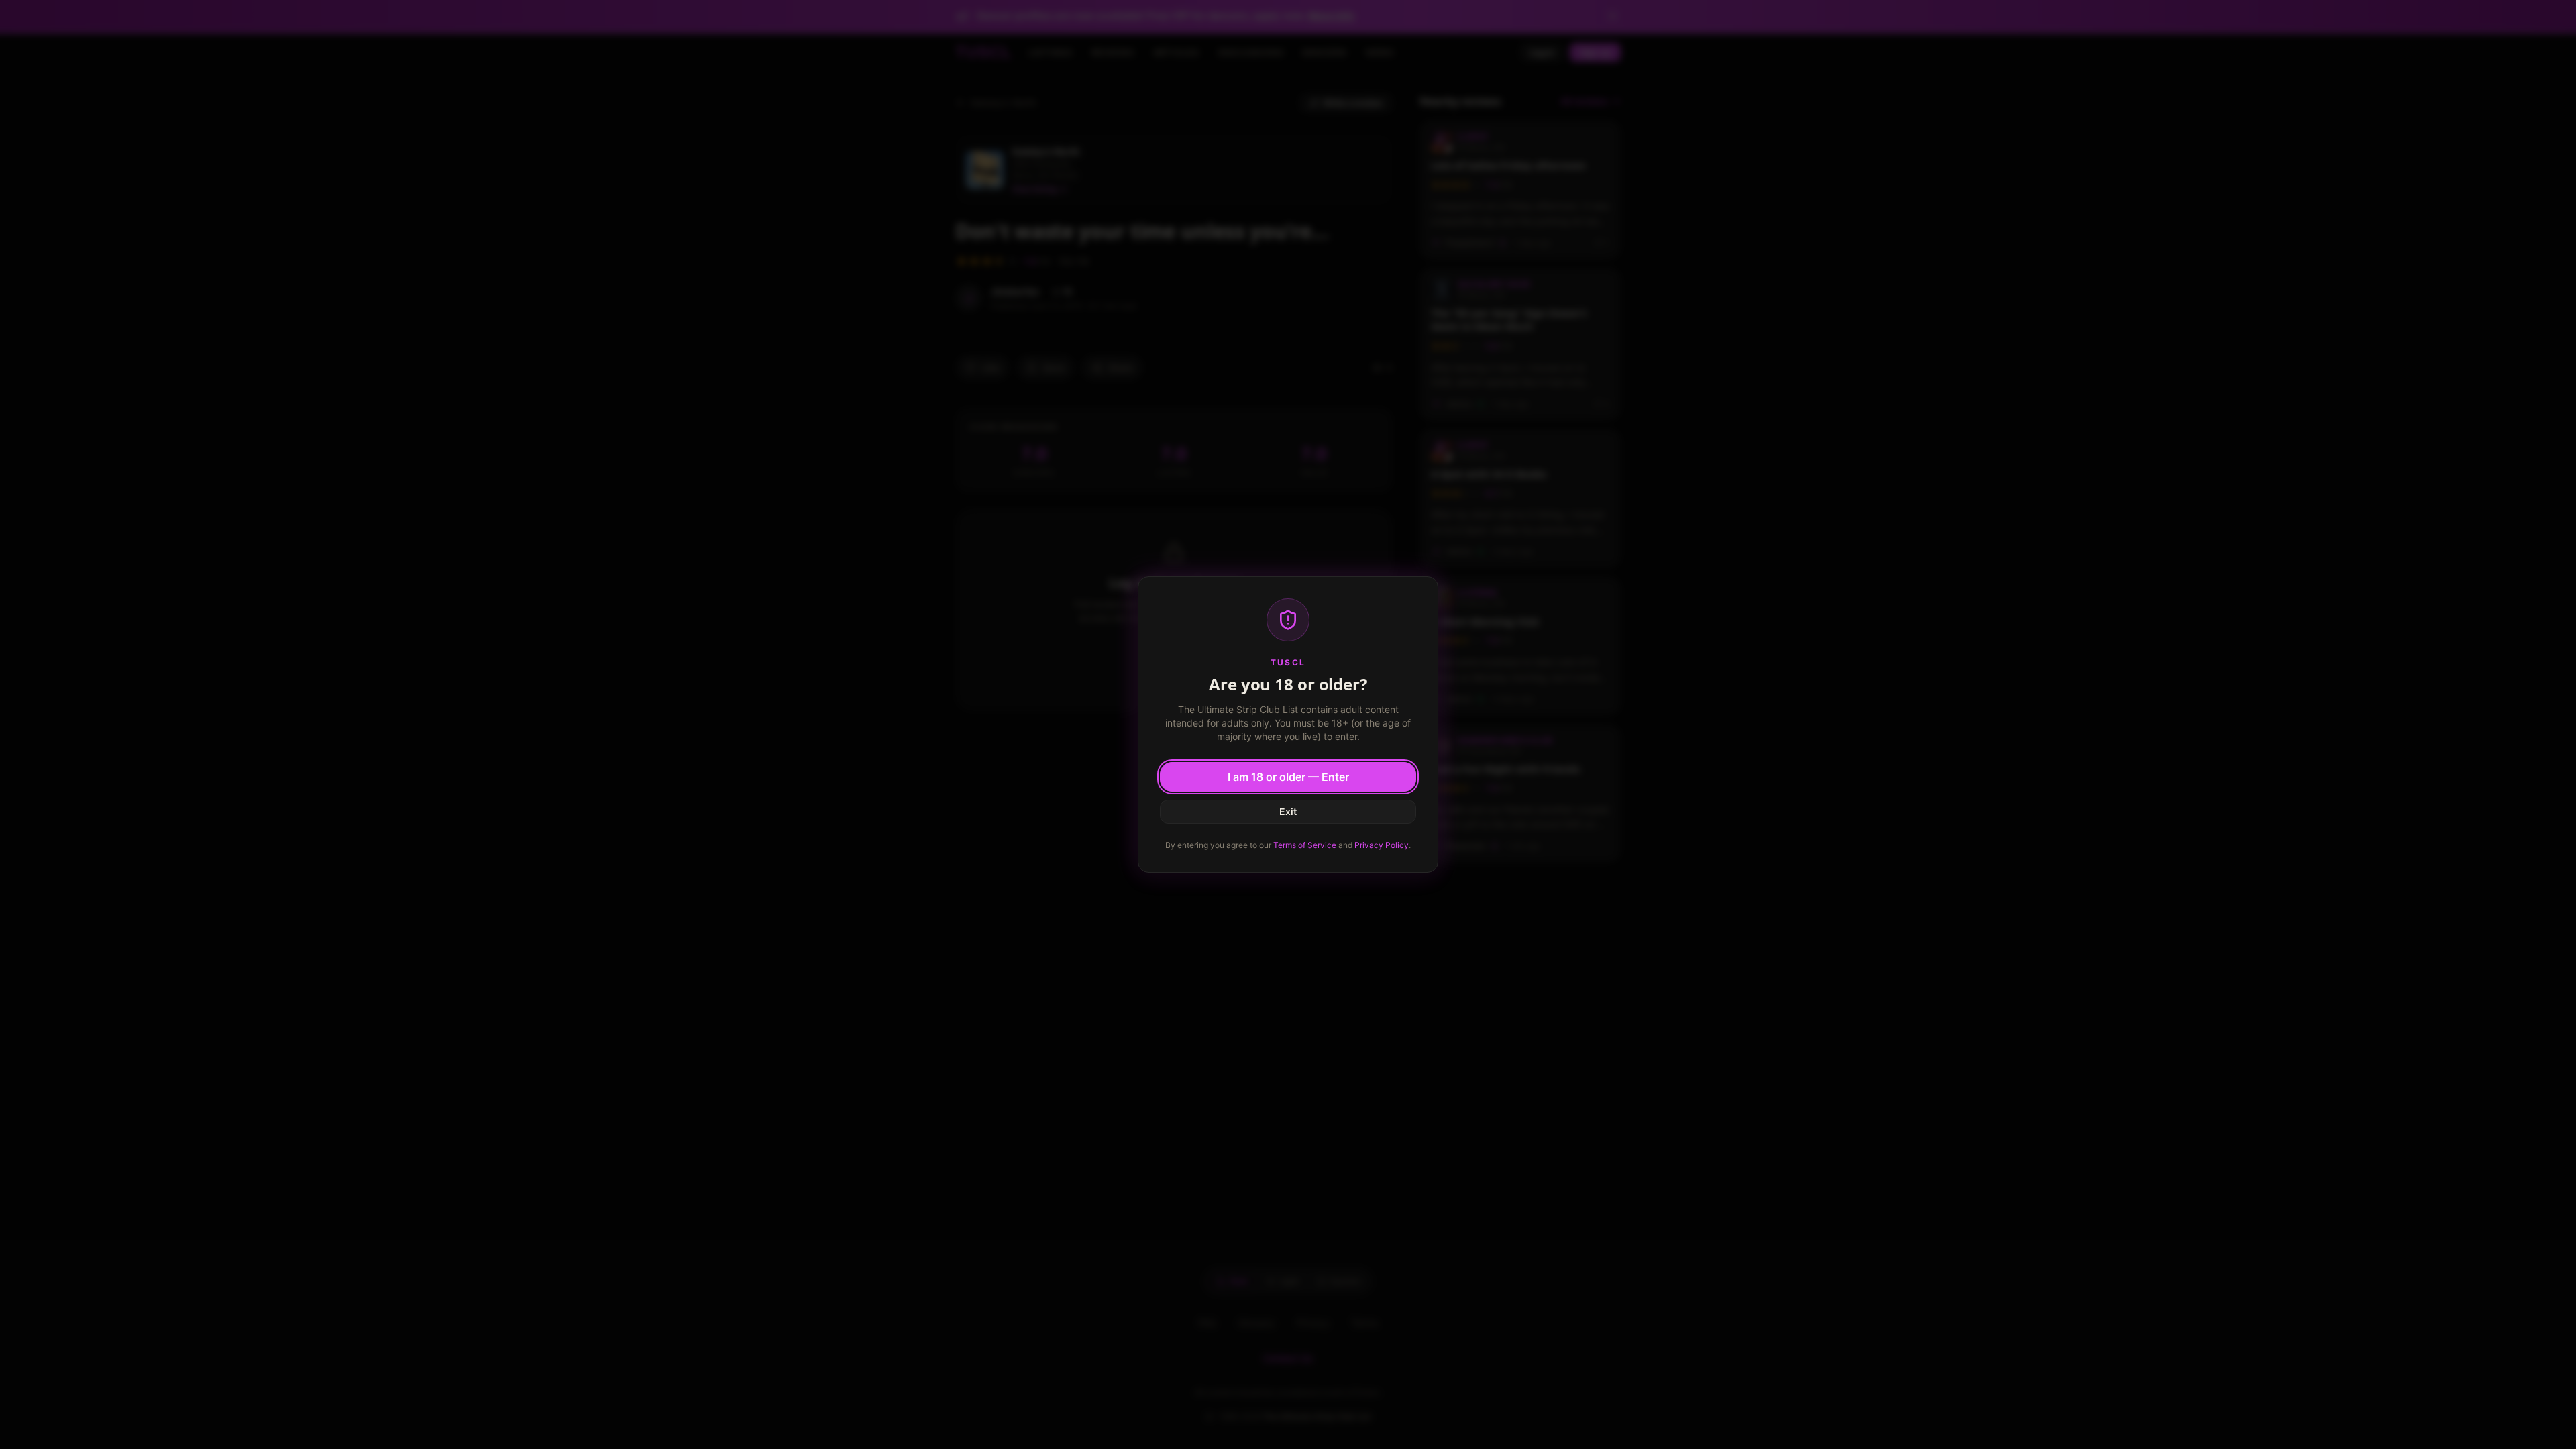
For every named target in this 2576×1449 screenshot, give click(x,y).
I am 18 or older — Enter (1288, 777)
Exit (1288, 811)
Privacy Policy (1382, 845)
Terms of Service (1305, 845)
